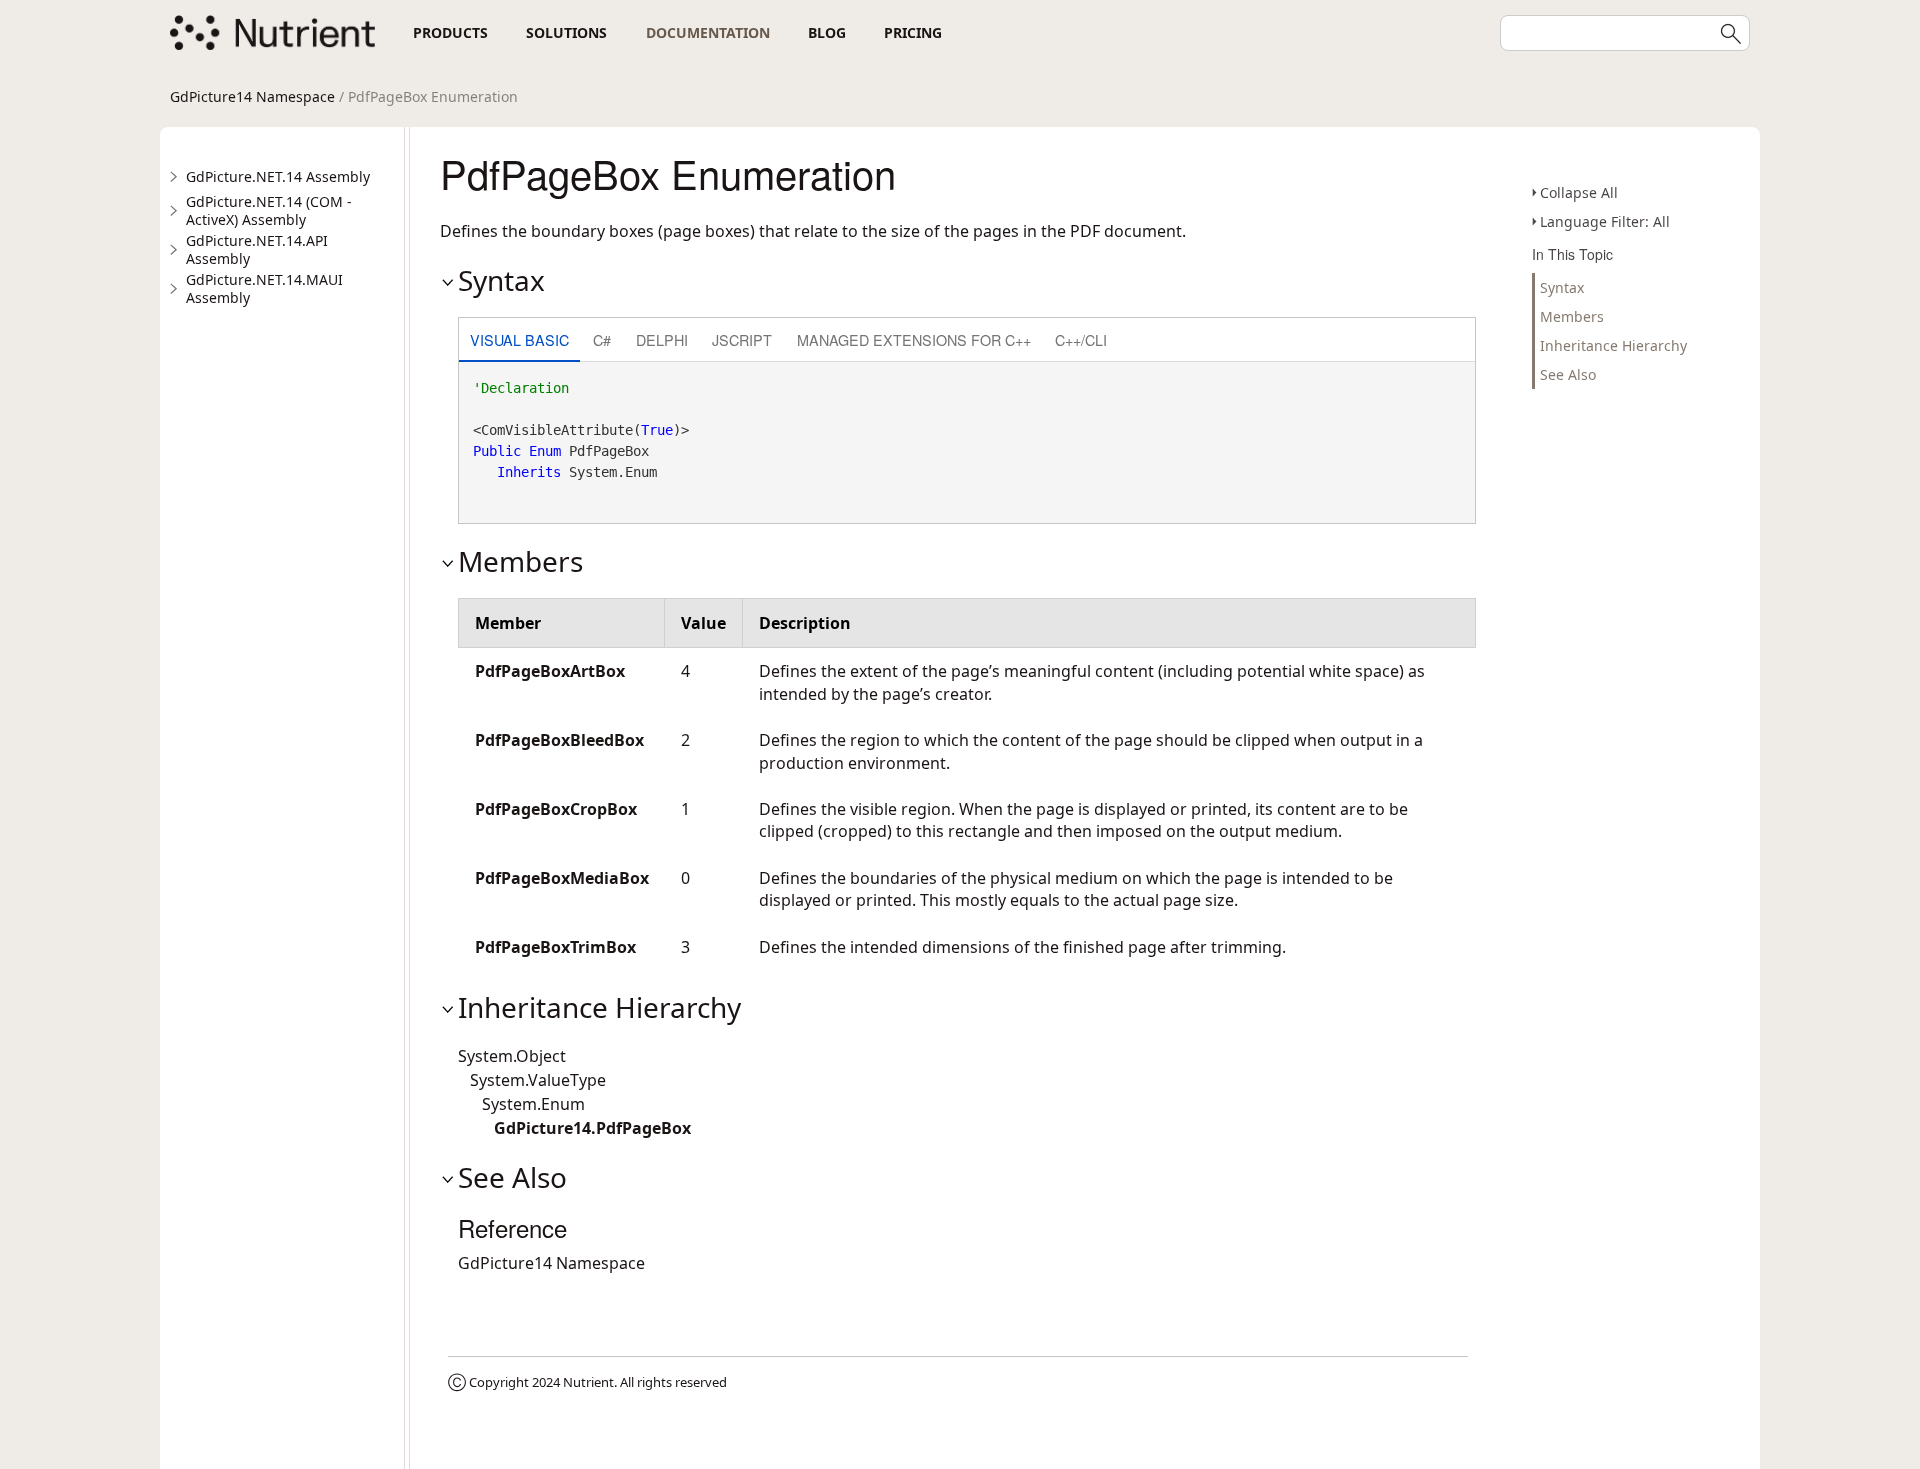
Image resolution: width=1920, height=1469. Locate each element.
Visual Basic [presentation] (519, 339)
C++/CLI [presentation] (1081, 339)
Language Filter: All (1605, 221)
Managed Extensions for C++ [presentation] (914, 339)
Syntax (1562, 287)
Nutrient (588, 1382)
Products (450, 32)
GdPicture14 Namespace (252, 96)
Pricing (913, 32)
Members (1572, 316)
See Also (1568, 374)
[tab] (519, 341)
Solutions (566, 32)
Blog (827, 32)
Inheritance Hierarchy (1613, 345)
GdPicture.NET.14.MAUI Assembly (264, 288)
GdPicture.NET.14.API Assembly (257, 249)
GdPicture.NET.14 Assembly (278, 176)
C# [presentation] (602, 339)
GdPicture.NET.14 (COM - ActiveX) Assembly (269, 210)
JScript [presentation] (742, 339)
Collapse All (1579, 192)
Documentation (708, 32)
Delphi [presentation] (662, 339)
